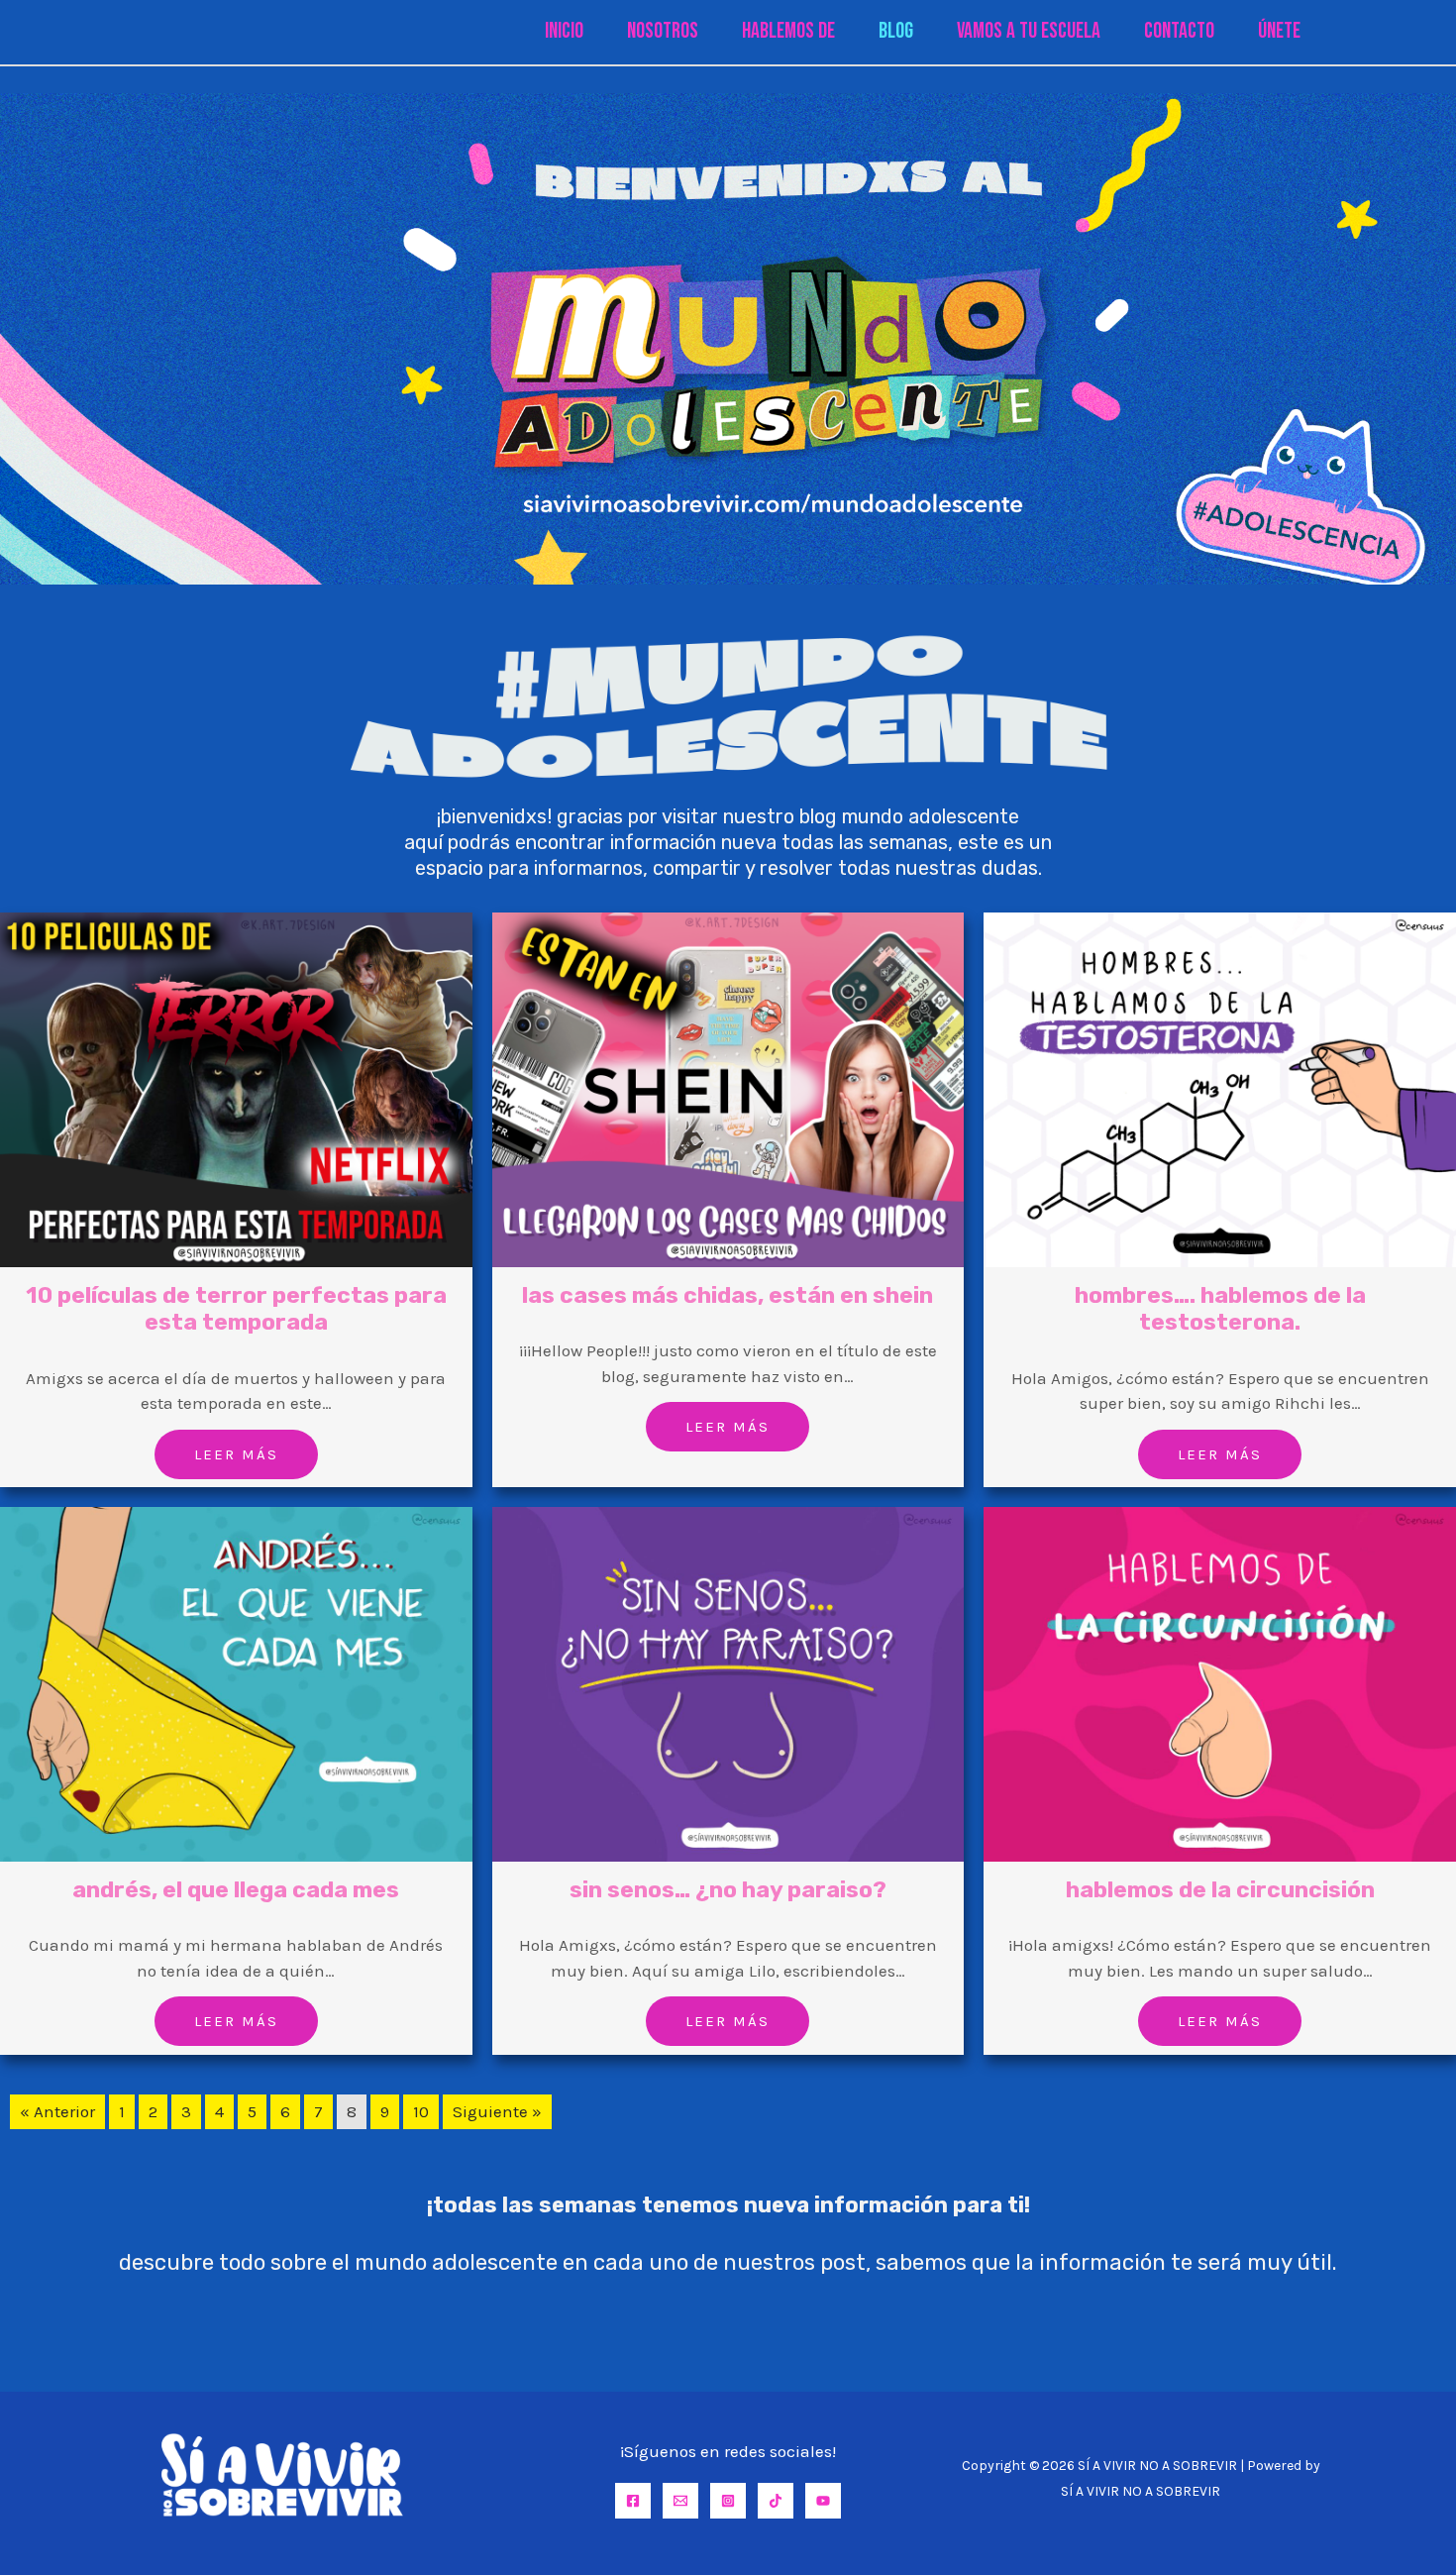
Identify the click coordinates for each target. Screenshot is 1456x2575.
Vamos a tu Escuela (1029, 31)
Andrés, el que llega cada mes (236, 1889)
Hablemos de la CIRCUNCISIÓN (1220, 1889)
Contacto (1179, 31)
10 (421, 2111)
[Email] (680, 2501)
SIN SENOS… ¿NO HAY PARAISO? (728, 1889)
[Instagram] (728, 2501)
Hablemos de (788, 31)
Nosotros (663, 31)
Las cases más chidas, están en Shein (728, 1295)
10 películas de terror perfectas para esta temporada (236, 1309)
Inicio (564, 31)
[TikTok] (776, 2501)
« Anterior (57, 2111)
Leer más (236, 1454)
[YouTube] (823, 2501)
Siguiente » (497, 2111)
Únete (1279, 31)
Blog (896, 31)
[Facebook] (633, 2501)
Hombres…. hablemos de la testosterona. (1220, 1309)
